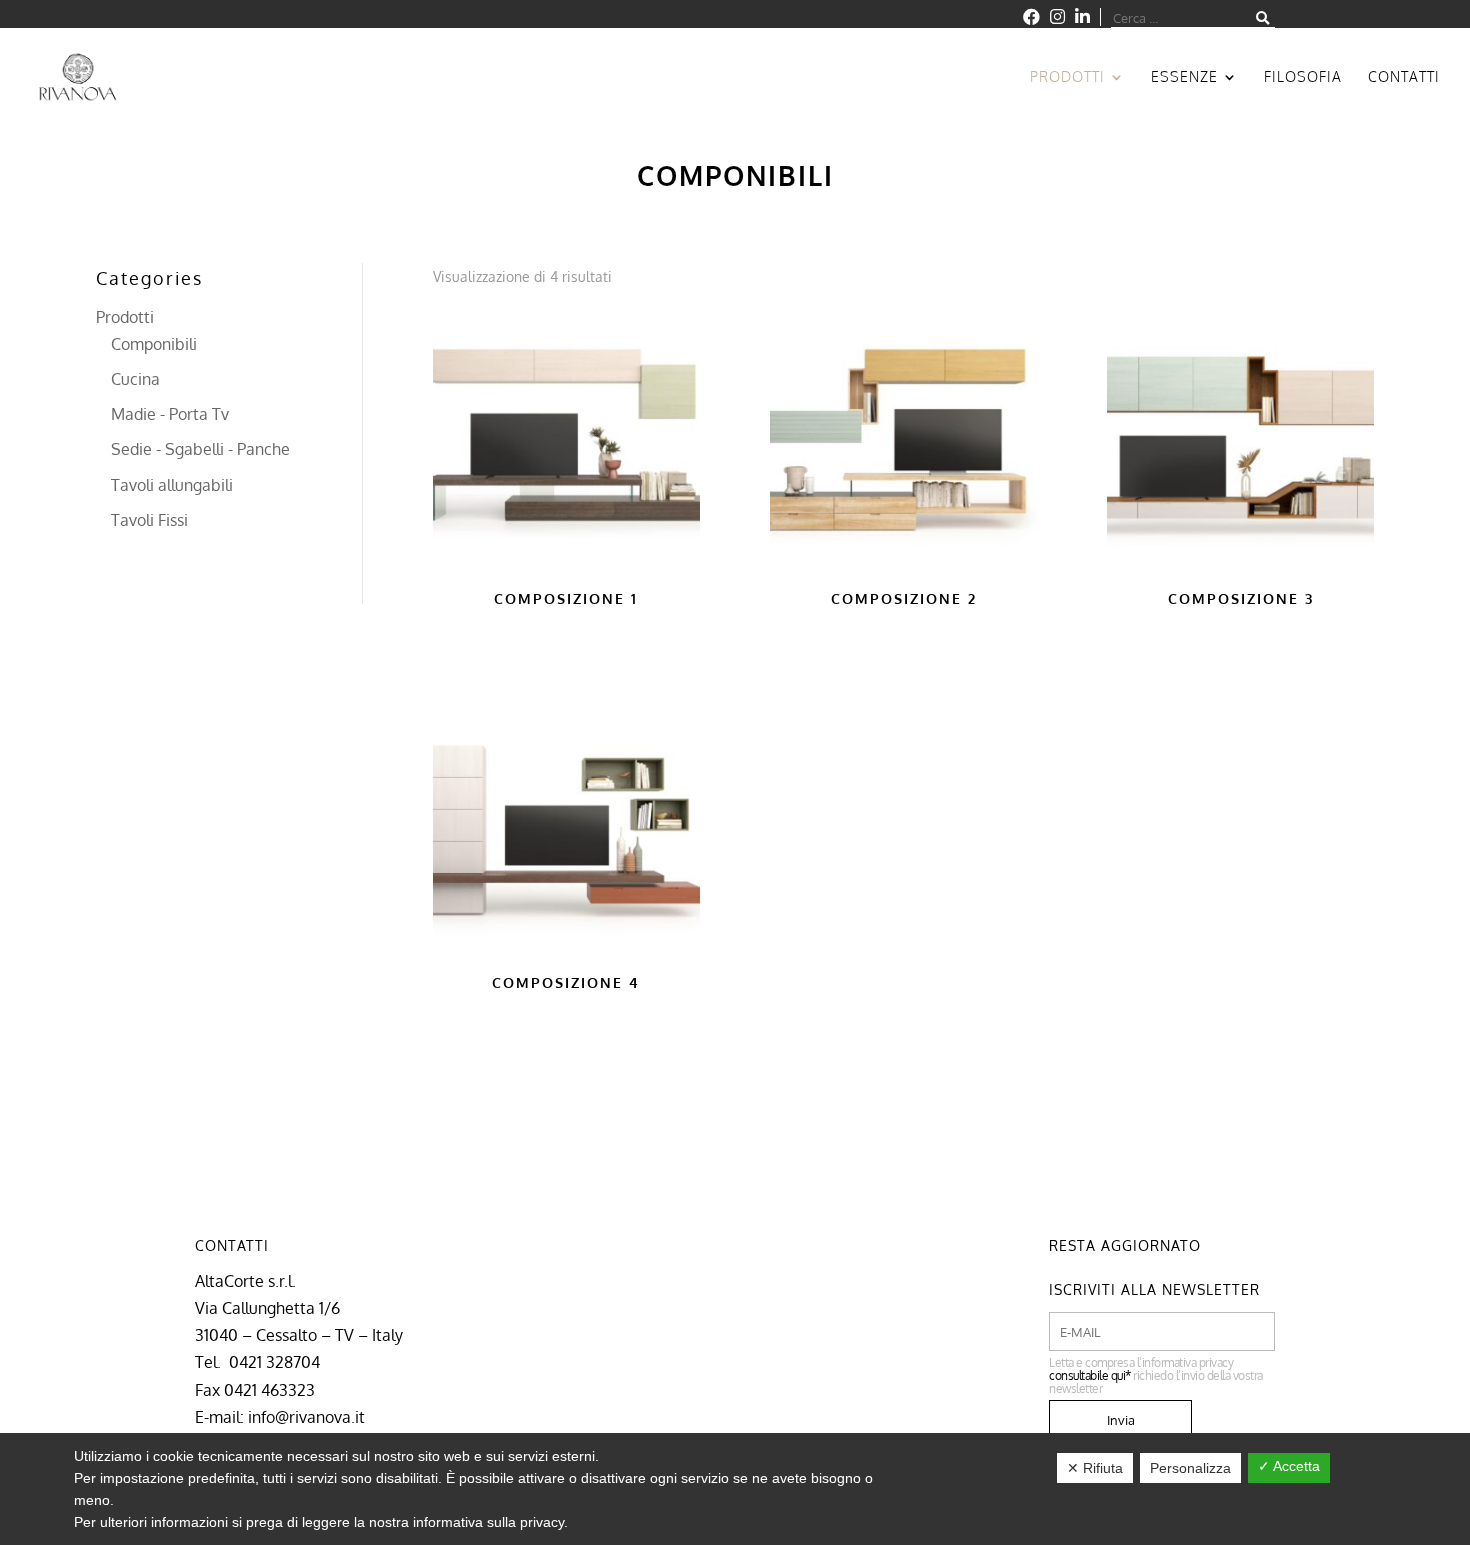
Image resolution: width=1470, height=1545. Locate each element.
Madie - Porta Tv (170, 414)
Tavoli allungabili (172, 485)
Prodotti (1067, 77)
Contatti (1404, 77)
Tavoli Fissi (149, 520)
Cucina (135, 379)
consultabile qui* (1090, 1375)
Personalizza (1190, 1468)
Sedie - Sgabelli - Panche (200, 449)
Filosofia (1303, 77)
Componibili (154, 344)
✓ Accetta (1289, 1466)
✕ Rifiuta (1095, 1468)
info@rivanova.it (306, 1417)
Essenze (1184, 77)
